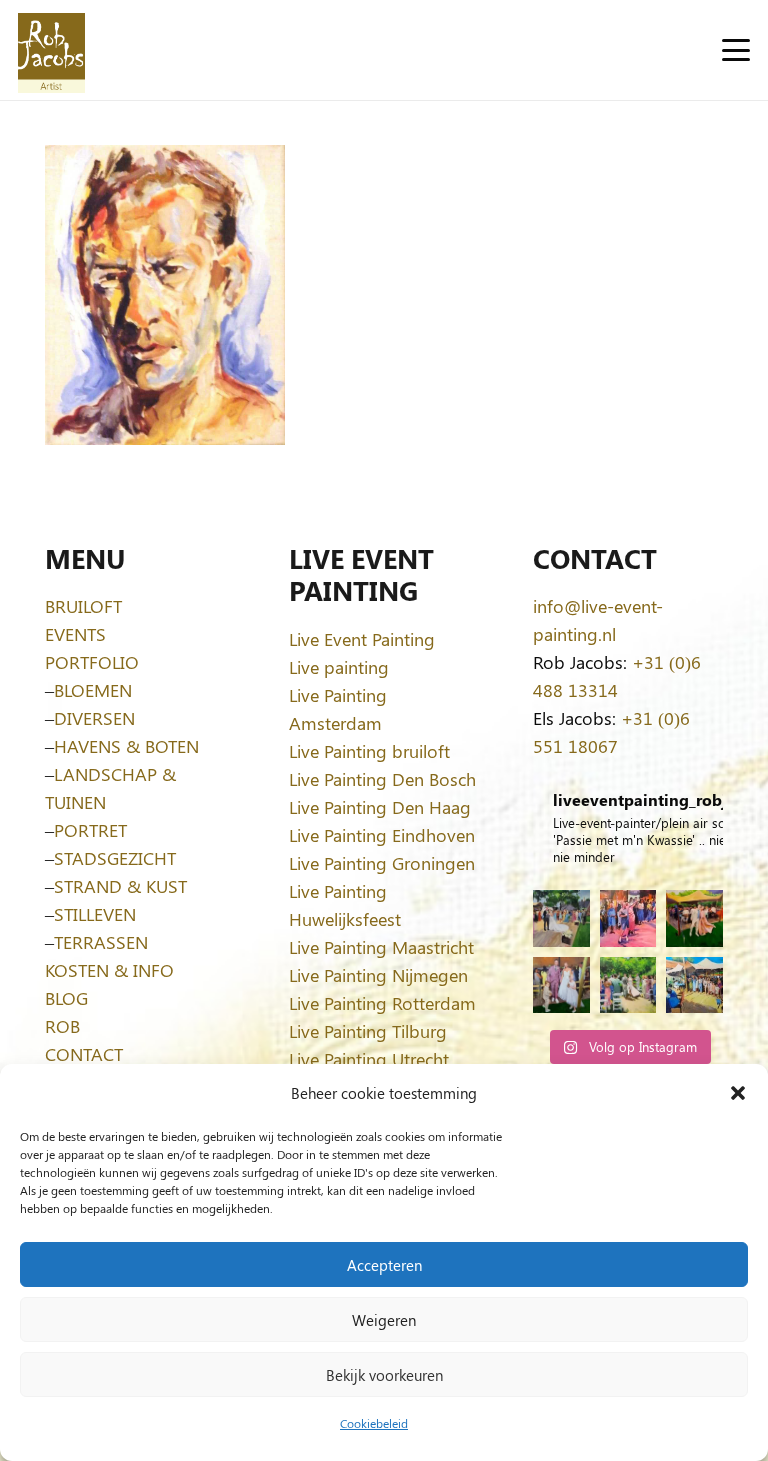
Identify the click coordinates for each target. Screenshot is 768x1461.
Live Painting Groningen (382, 863)
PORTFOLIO (92, 662)
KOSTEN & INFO (109, 970)
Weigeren (384, 1320)
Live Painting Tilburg (368, 1031)
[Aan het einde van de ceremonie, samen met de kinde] (561, 985)
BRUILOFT (83, 606)
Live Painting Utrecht (369, 1059)
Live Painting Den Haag (380, 807)
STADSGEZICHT (115, 858)
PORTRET (90, 830)
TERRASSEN (101, 942)
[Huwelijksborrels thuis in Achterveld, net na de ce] (561, 918)
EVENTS (75, 634)
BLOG (66, 998)
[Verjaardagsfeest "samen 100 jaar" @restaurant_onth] (628, 918)
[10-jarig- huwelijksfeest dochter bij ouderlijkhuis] (694, 918)
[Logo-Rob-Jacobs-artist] (51, 50)
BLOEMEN (93, 690)
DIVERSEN (94, 718)
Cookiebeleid (374, 1423)
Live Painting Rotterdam (382, 1003)
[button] (738, 1093)
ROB (62, 1026)
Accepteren (384, 1265)
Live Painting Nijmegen (378, 975)
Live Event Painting (362, 639)
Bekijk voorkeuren (384, 1375)
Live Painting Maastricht (381, 947)
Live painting (339, 667)
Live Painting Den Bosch (382, 779)
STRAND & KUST (120, 886)
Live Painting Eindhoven (382, 835)
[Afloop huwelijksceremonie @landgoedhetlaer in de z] (628, 985)
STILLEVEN (95, 914)
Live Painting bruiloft (369, 751)
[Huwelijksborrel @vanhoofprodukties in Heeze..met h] (694, 985)
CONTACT (84, 1054)
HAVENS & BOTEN (126, 746)
